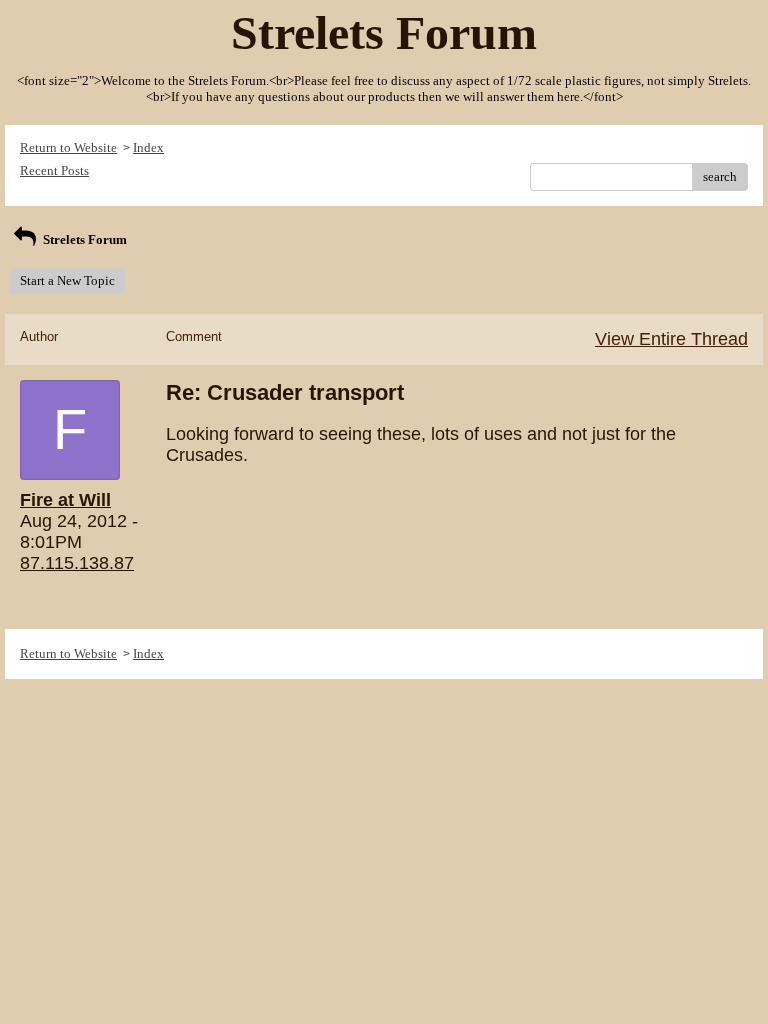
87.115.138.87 (77, 563)
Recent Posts (54, 170)
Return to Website (68, 147)
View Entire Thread (671, 339)
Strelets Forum (83, 239)
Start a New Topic (67, 280)
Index (148, 147)
